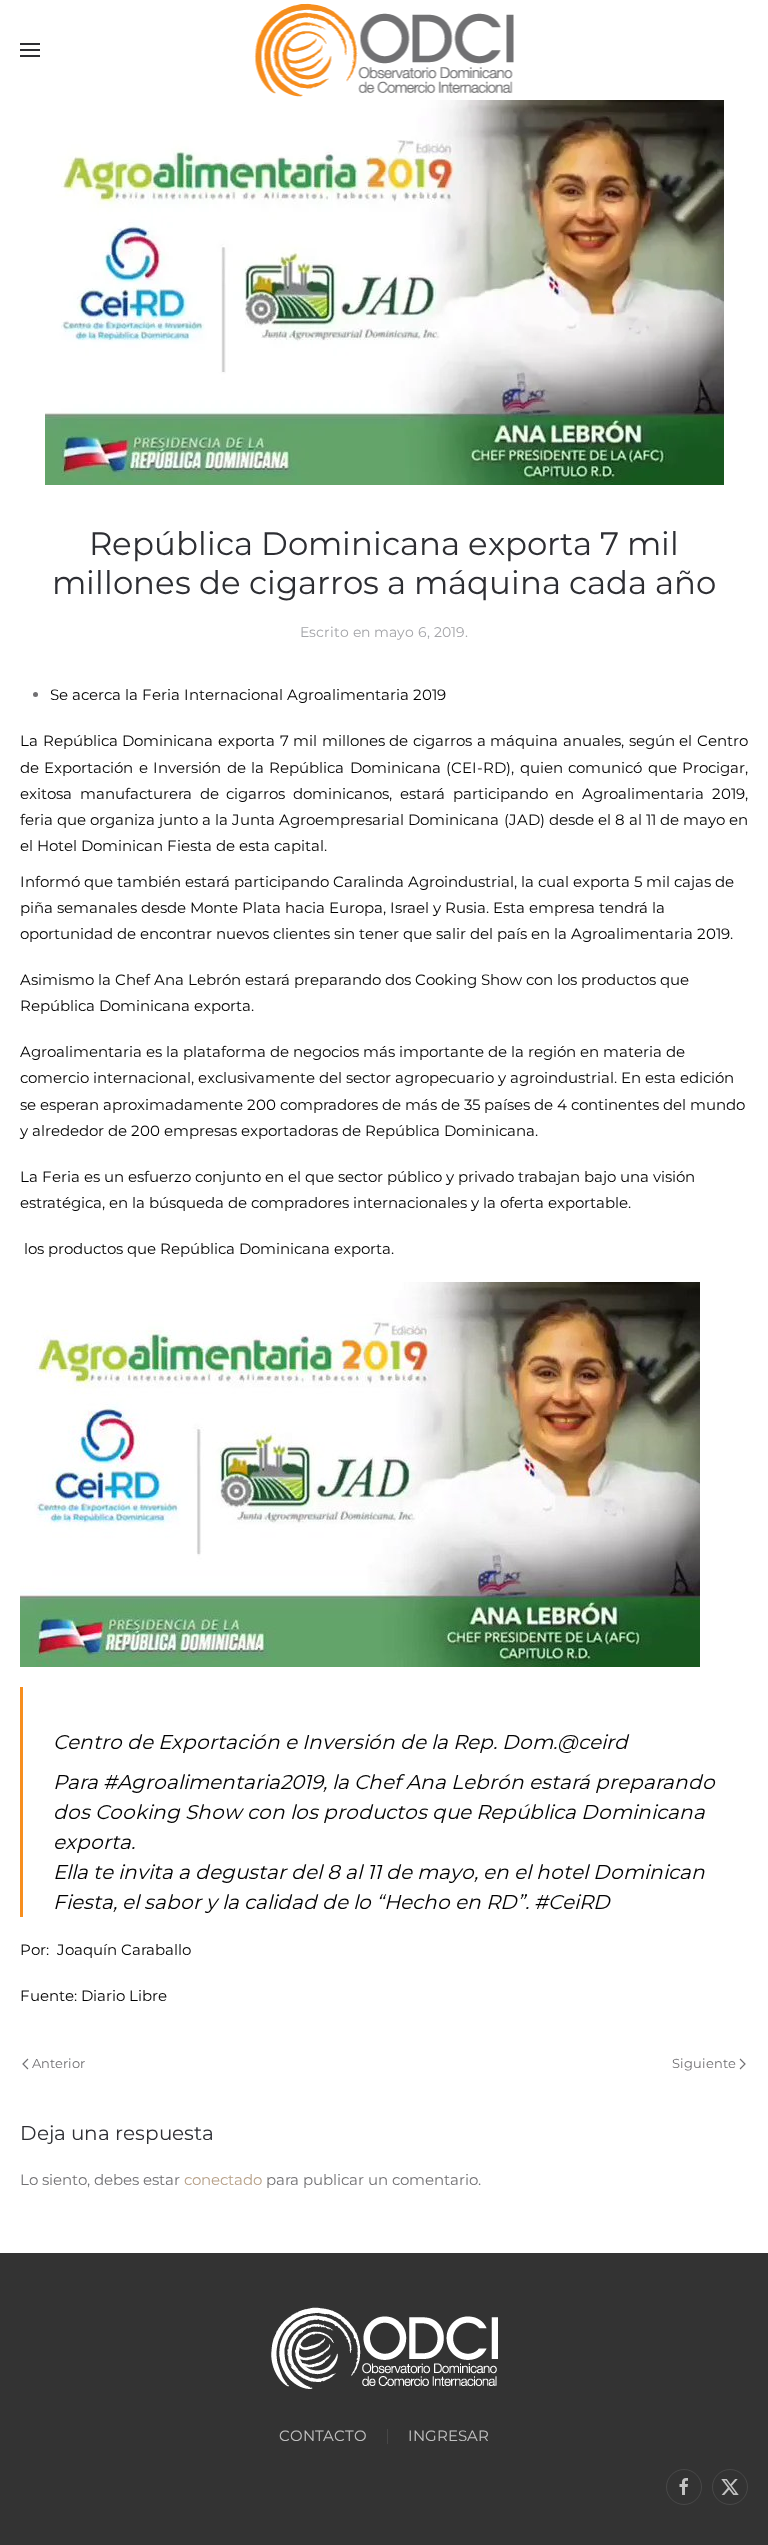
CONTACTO (323, 2435)
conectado (223, 2179)
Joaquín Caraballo (124, 1949)
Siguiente (704, 2063)
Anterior (58, 2063)
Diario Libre (124, 1995)
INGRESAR (448, 2435)
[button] (30, 50)
